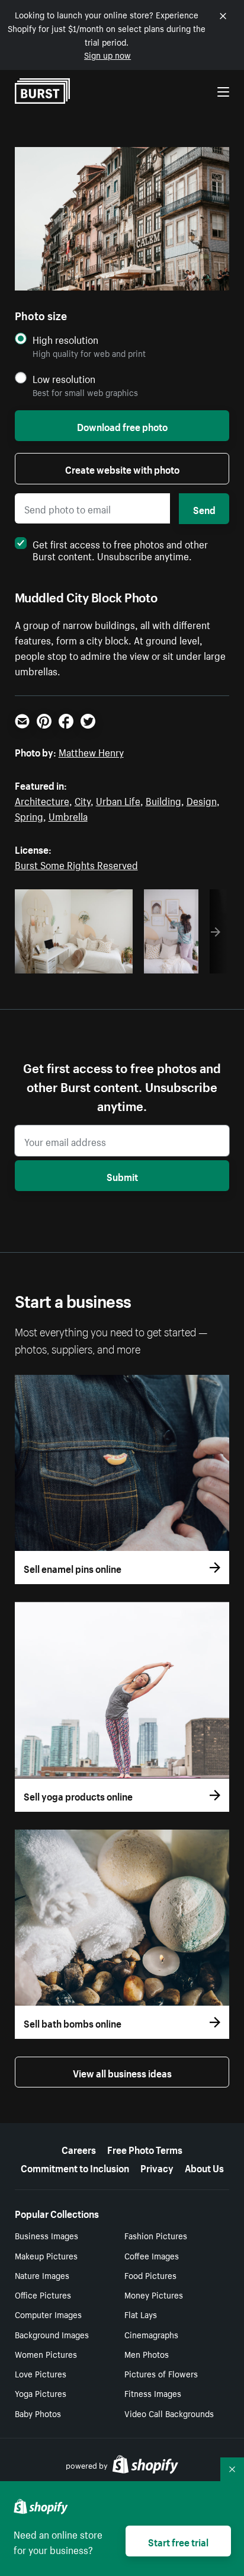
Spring (29, 815)
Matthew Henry (91, 751)
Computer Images (48, 2314)
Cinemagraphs (151, 2334)
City (83, 800)
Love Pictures (41, 2373)
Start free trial (178, 2541)
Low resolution (64, 379)
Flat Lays (141, 2314)
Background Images (52, 2334)
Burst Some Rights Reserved (76, 864)
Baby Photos (38, 2413)
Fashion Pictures (156, 2235)
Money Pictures (154, 2294)
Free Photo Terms (145, 2149)
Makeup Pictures (46, 2255)
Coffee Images (152, 2255)
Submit (122, 1176)
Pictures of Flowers (161, 2373)
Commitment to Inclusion (75, 2167)
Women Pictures (46, 2354)
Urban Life (118, 800)
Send (204, 509)
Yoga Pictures (41, 2393)
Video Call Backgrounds (169, 2413)
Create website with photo (122, 468)
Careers (79, 2149)
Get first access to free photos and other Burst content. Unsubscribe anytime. (120, 549)
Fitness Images (153, 2393)
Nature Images (42, 2275)
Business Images (46, 2235)
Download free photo (122, 426)
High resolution (65, 339)
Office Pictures (43, 2294)
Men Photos (147, 2354)
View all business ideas (122, 2072)
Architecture (42, 800)
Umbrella (68, 815)
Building (163, 800)
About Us (204, 2167)
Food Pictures (150, 2275)
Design (202, 800)
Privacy (157, 2167)
